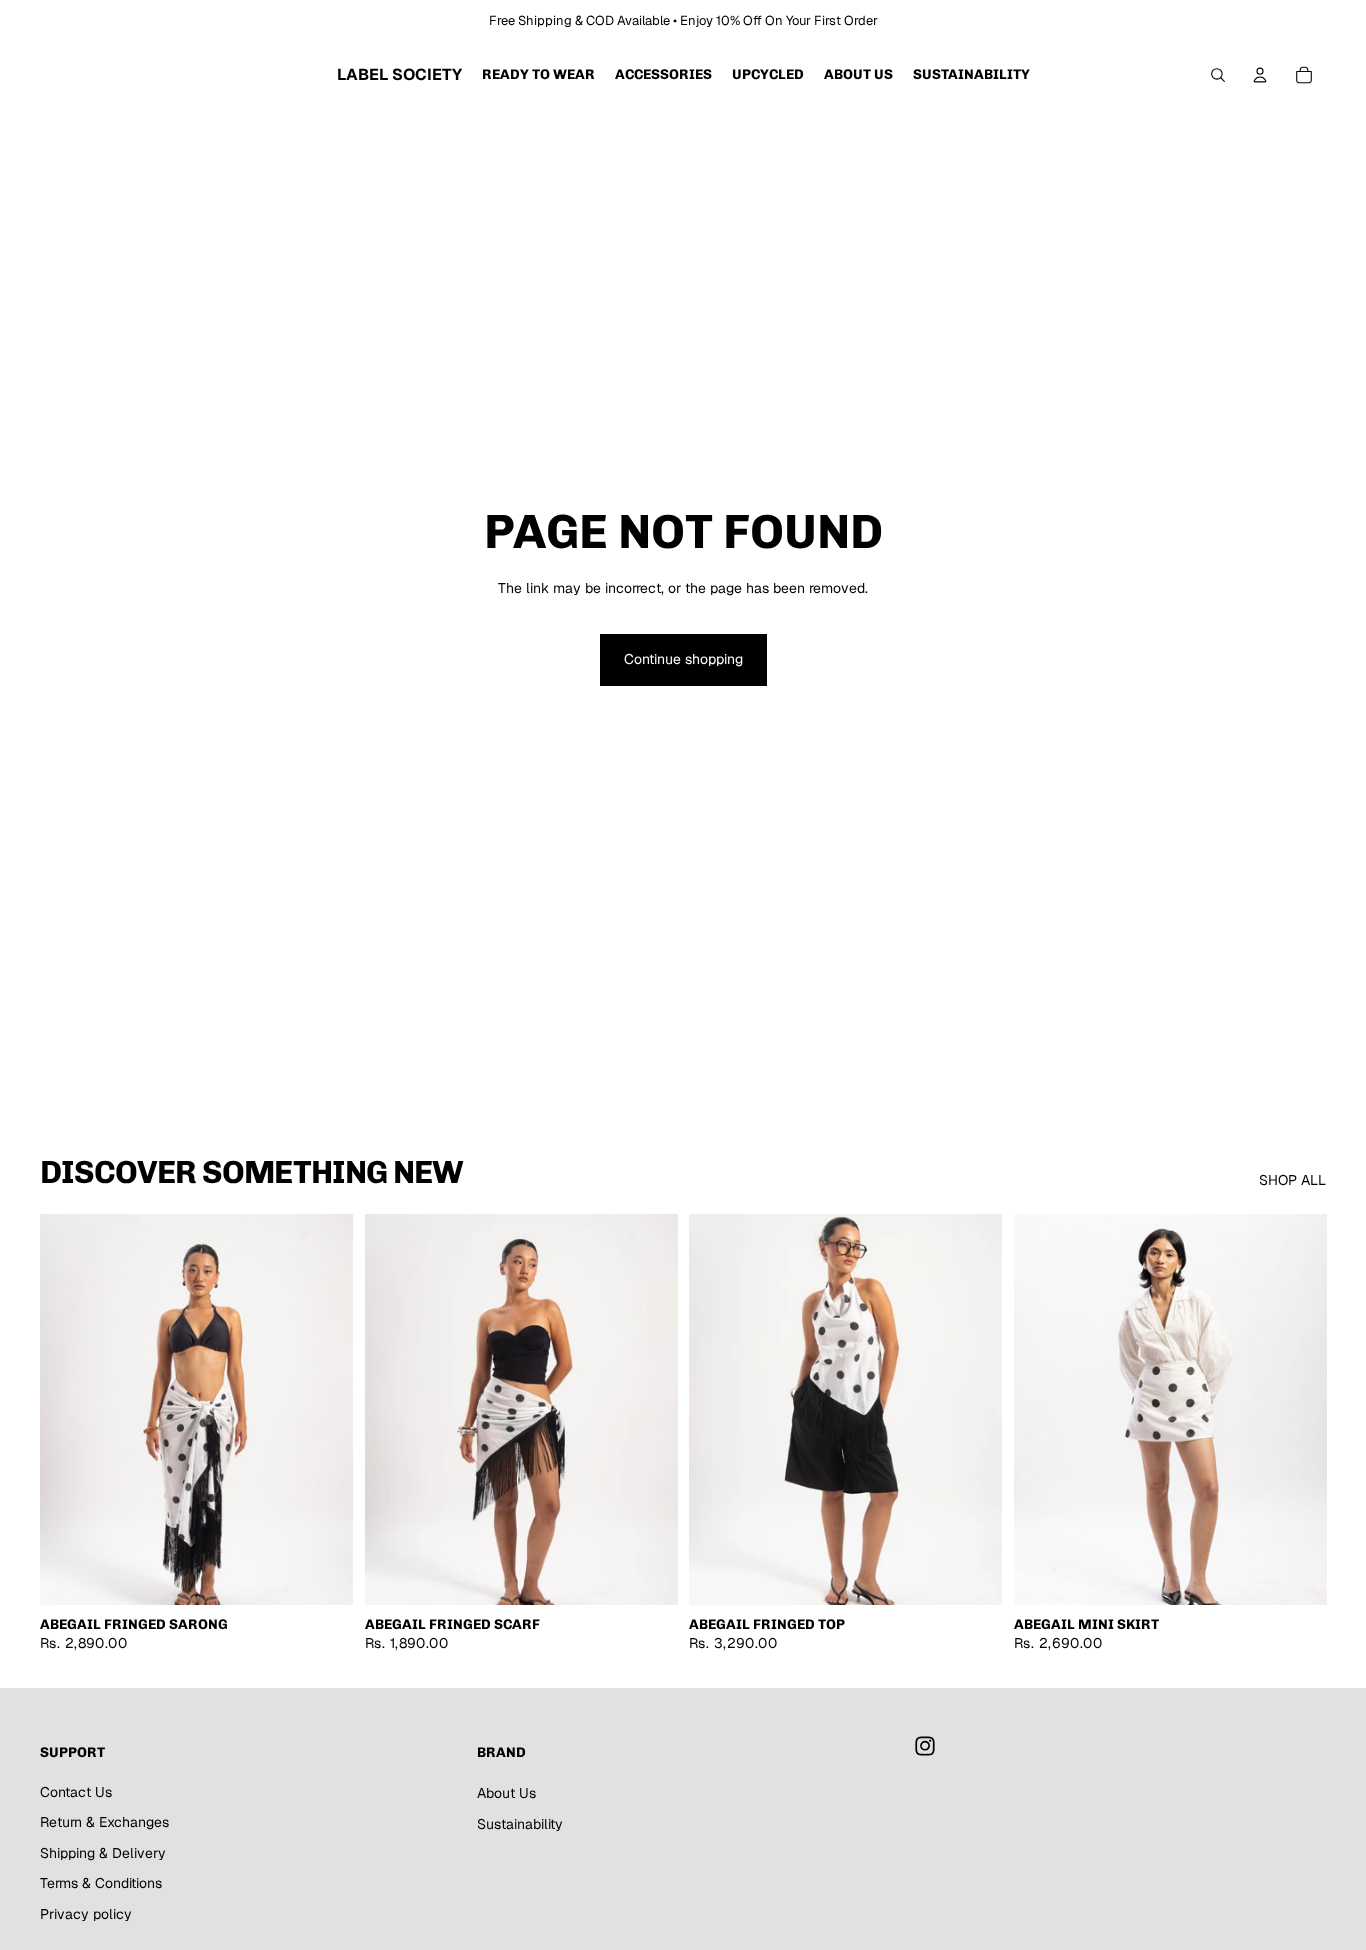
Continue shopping (683, 659)
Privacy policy (86, 1914)
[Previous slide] (70, 1410)
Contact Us (76, 1792)
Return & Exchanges (104, 1822)
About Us (506, 1793)
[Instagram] (925, 1746)
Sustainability (520, 1824)
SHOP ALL (1292, 1180)
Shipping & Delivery (103, 1853)
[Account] (1260, 75)
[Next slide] (323, 1410)
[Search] (1218, 75)
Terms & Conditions (101, 1883)
